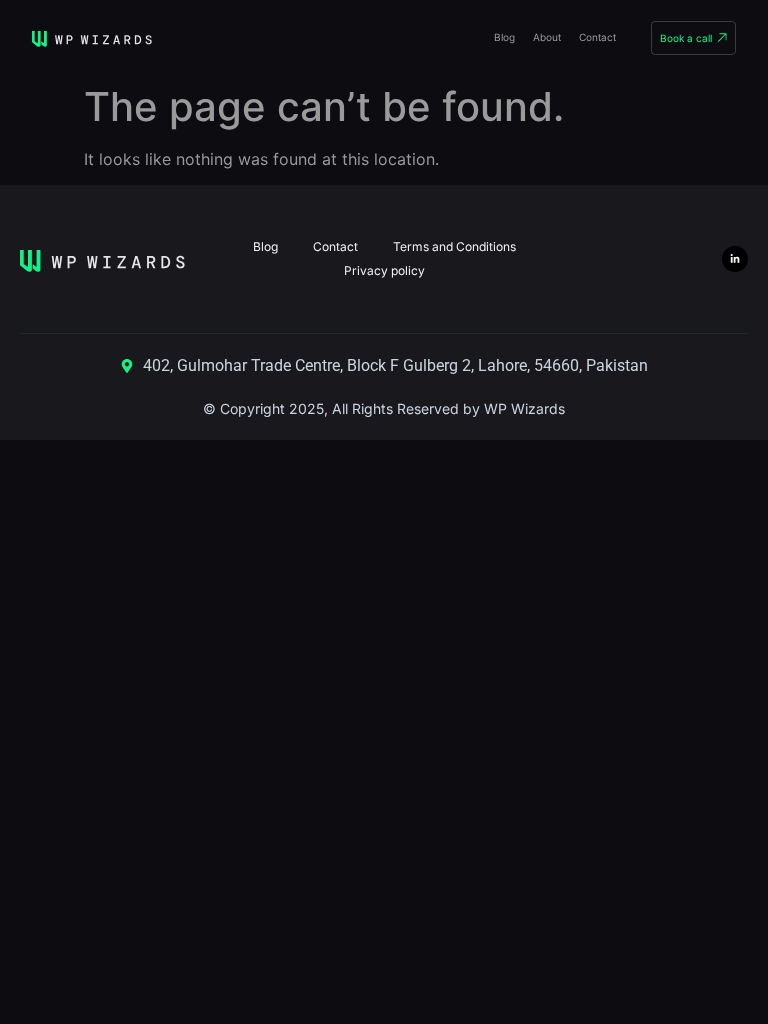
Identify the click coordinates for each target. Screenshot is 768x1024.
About (547, 37)
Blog (504, 37)
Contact (597, 37)
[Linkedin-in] (735, 259)
